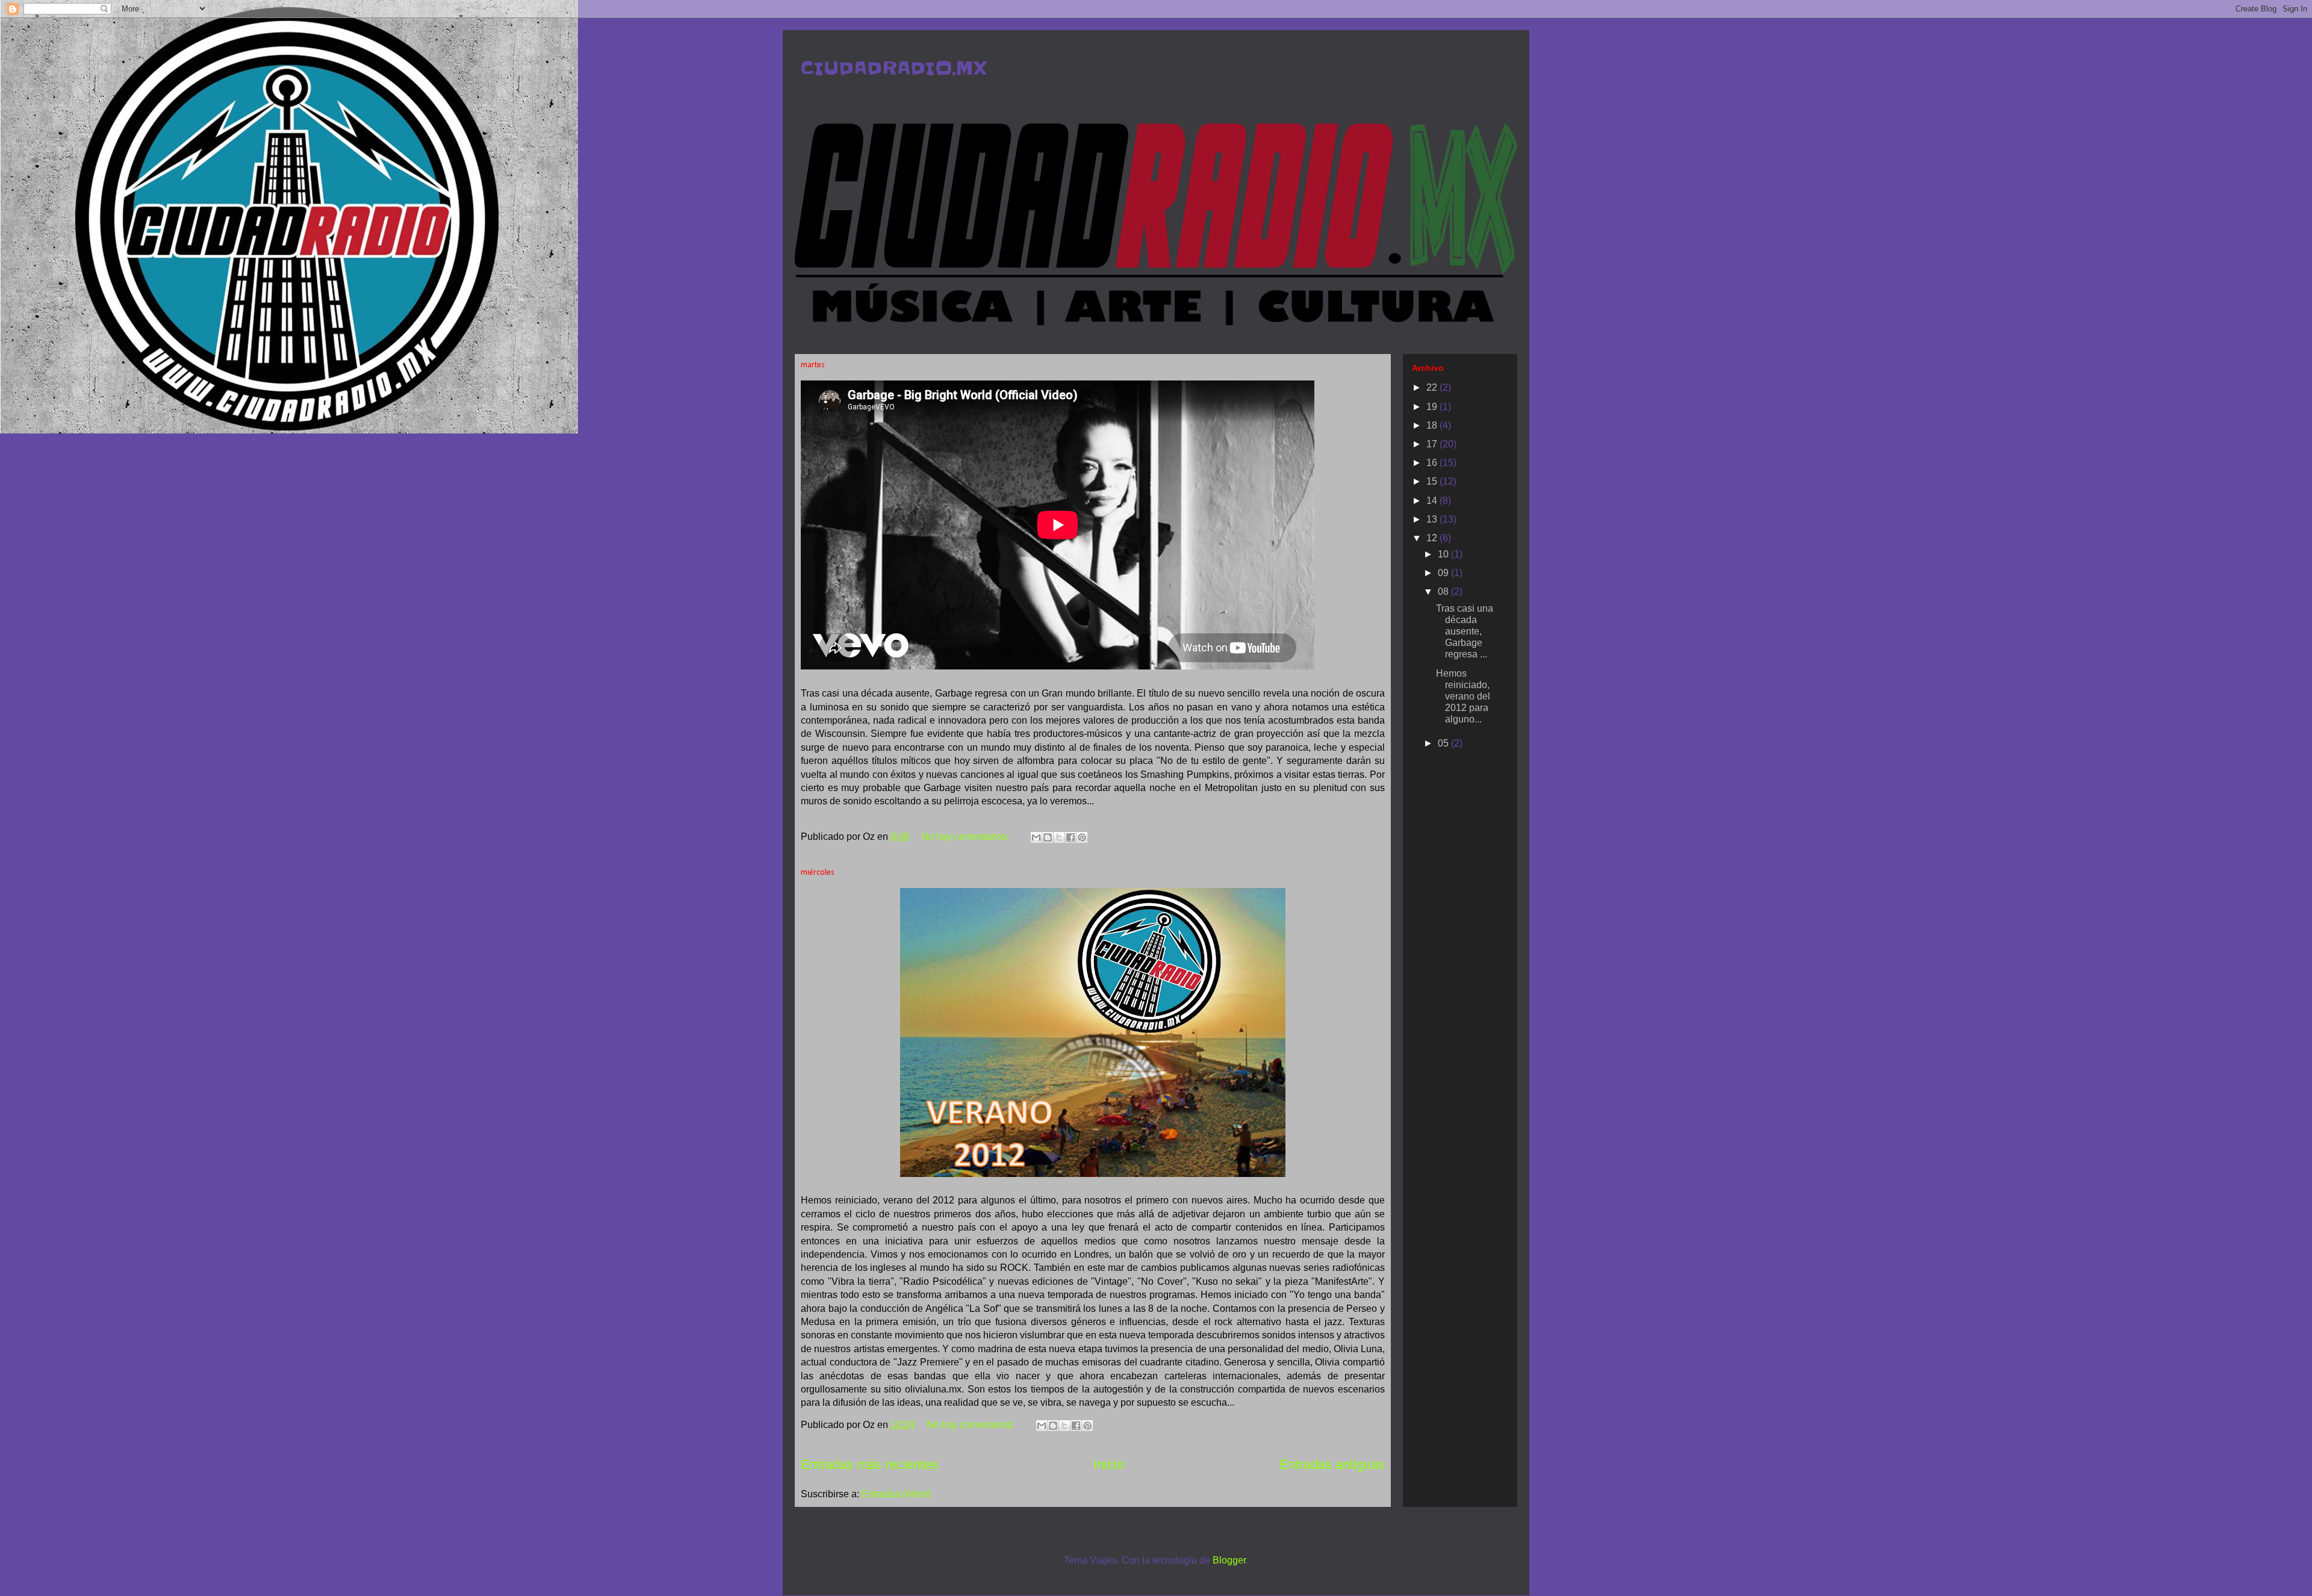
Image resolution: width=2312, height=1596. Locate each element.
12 (1433, 538)
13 (1433, 519)
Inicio (1109, 1464)
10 (1444, 554)
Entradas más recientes (869, 1464)
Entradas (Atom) (896, 1494)
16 (1433, 463)
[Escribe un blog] (1048, 837)
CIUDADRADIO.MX (894, 68)
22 (1433, 387)
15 (1433, 481)
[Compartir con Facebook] (1071, 837)
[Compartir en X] (1059, 837)
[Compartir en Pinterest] (1082, 837)
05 (1444, 743)
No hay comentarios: (966, 837)
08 (1444, 592)
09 (1444, 573)
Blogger (1229, 1560)
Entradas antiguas (1332, 1464)
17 (1433, 444)
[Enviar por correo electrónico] (1036, 837)
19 (1433, 407)
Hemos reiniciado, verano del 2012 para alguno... (1463, 697)
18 (1433, 425)
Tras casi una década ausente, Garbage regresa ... (1465, 632)
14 (1433, 501)
